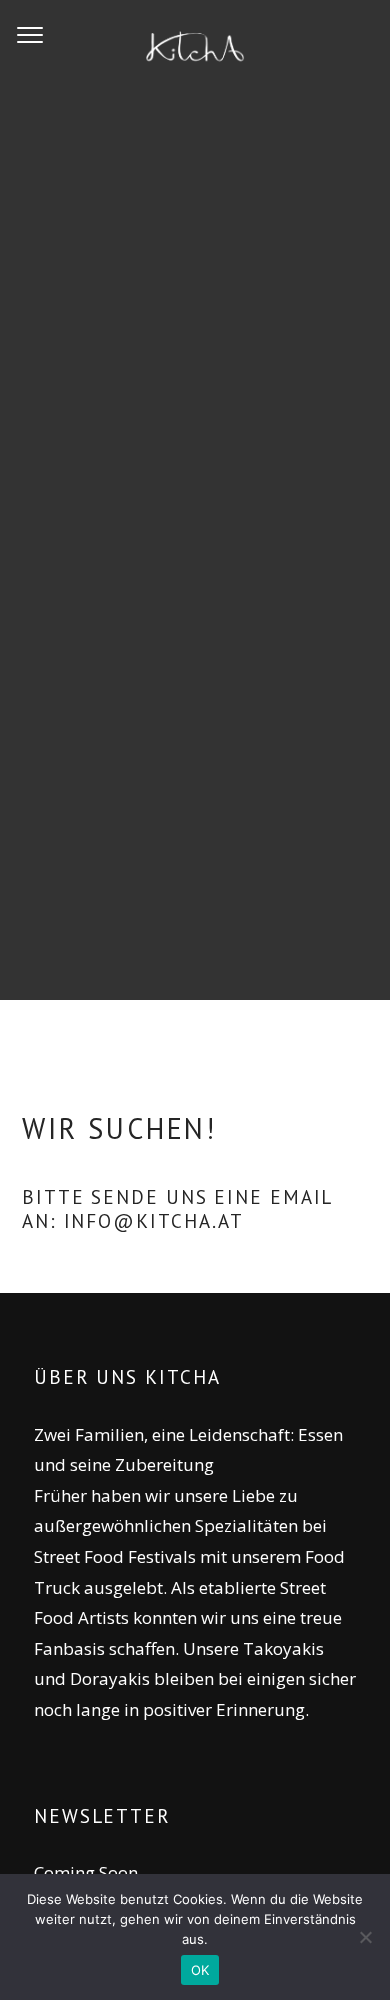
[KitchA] (195, 50)
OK (200, 1970)
